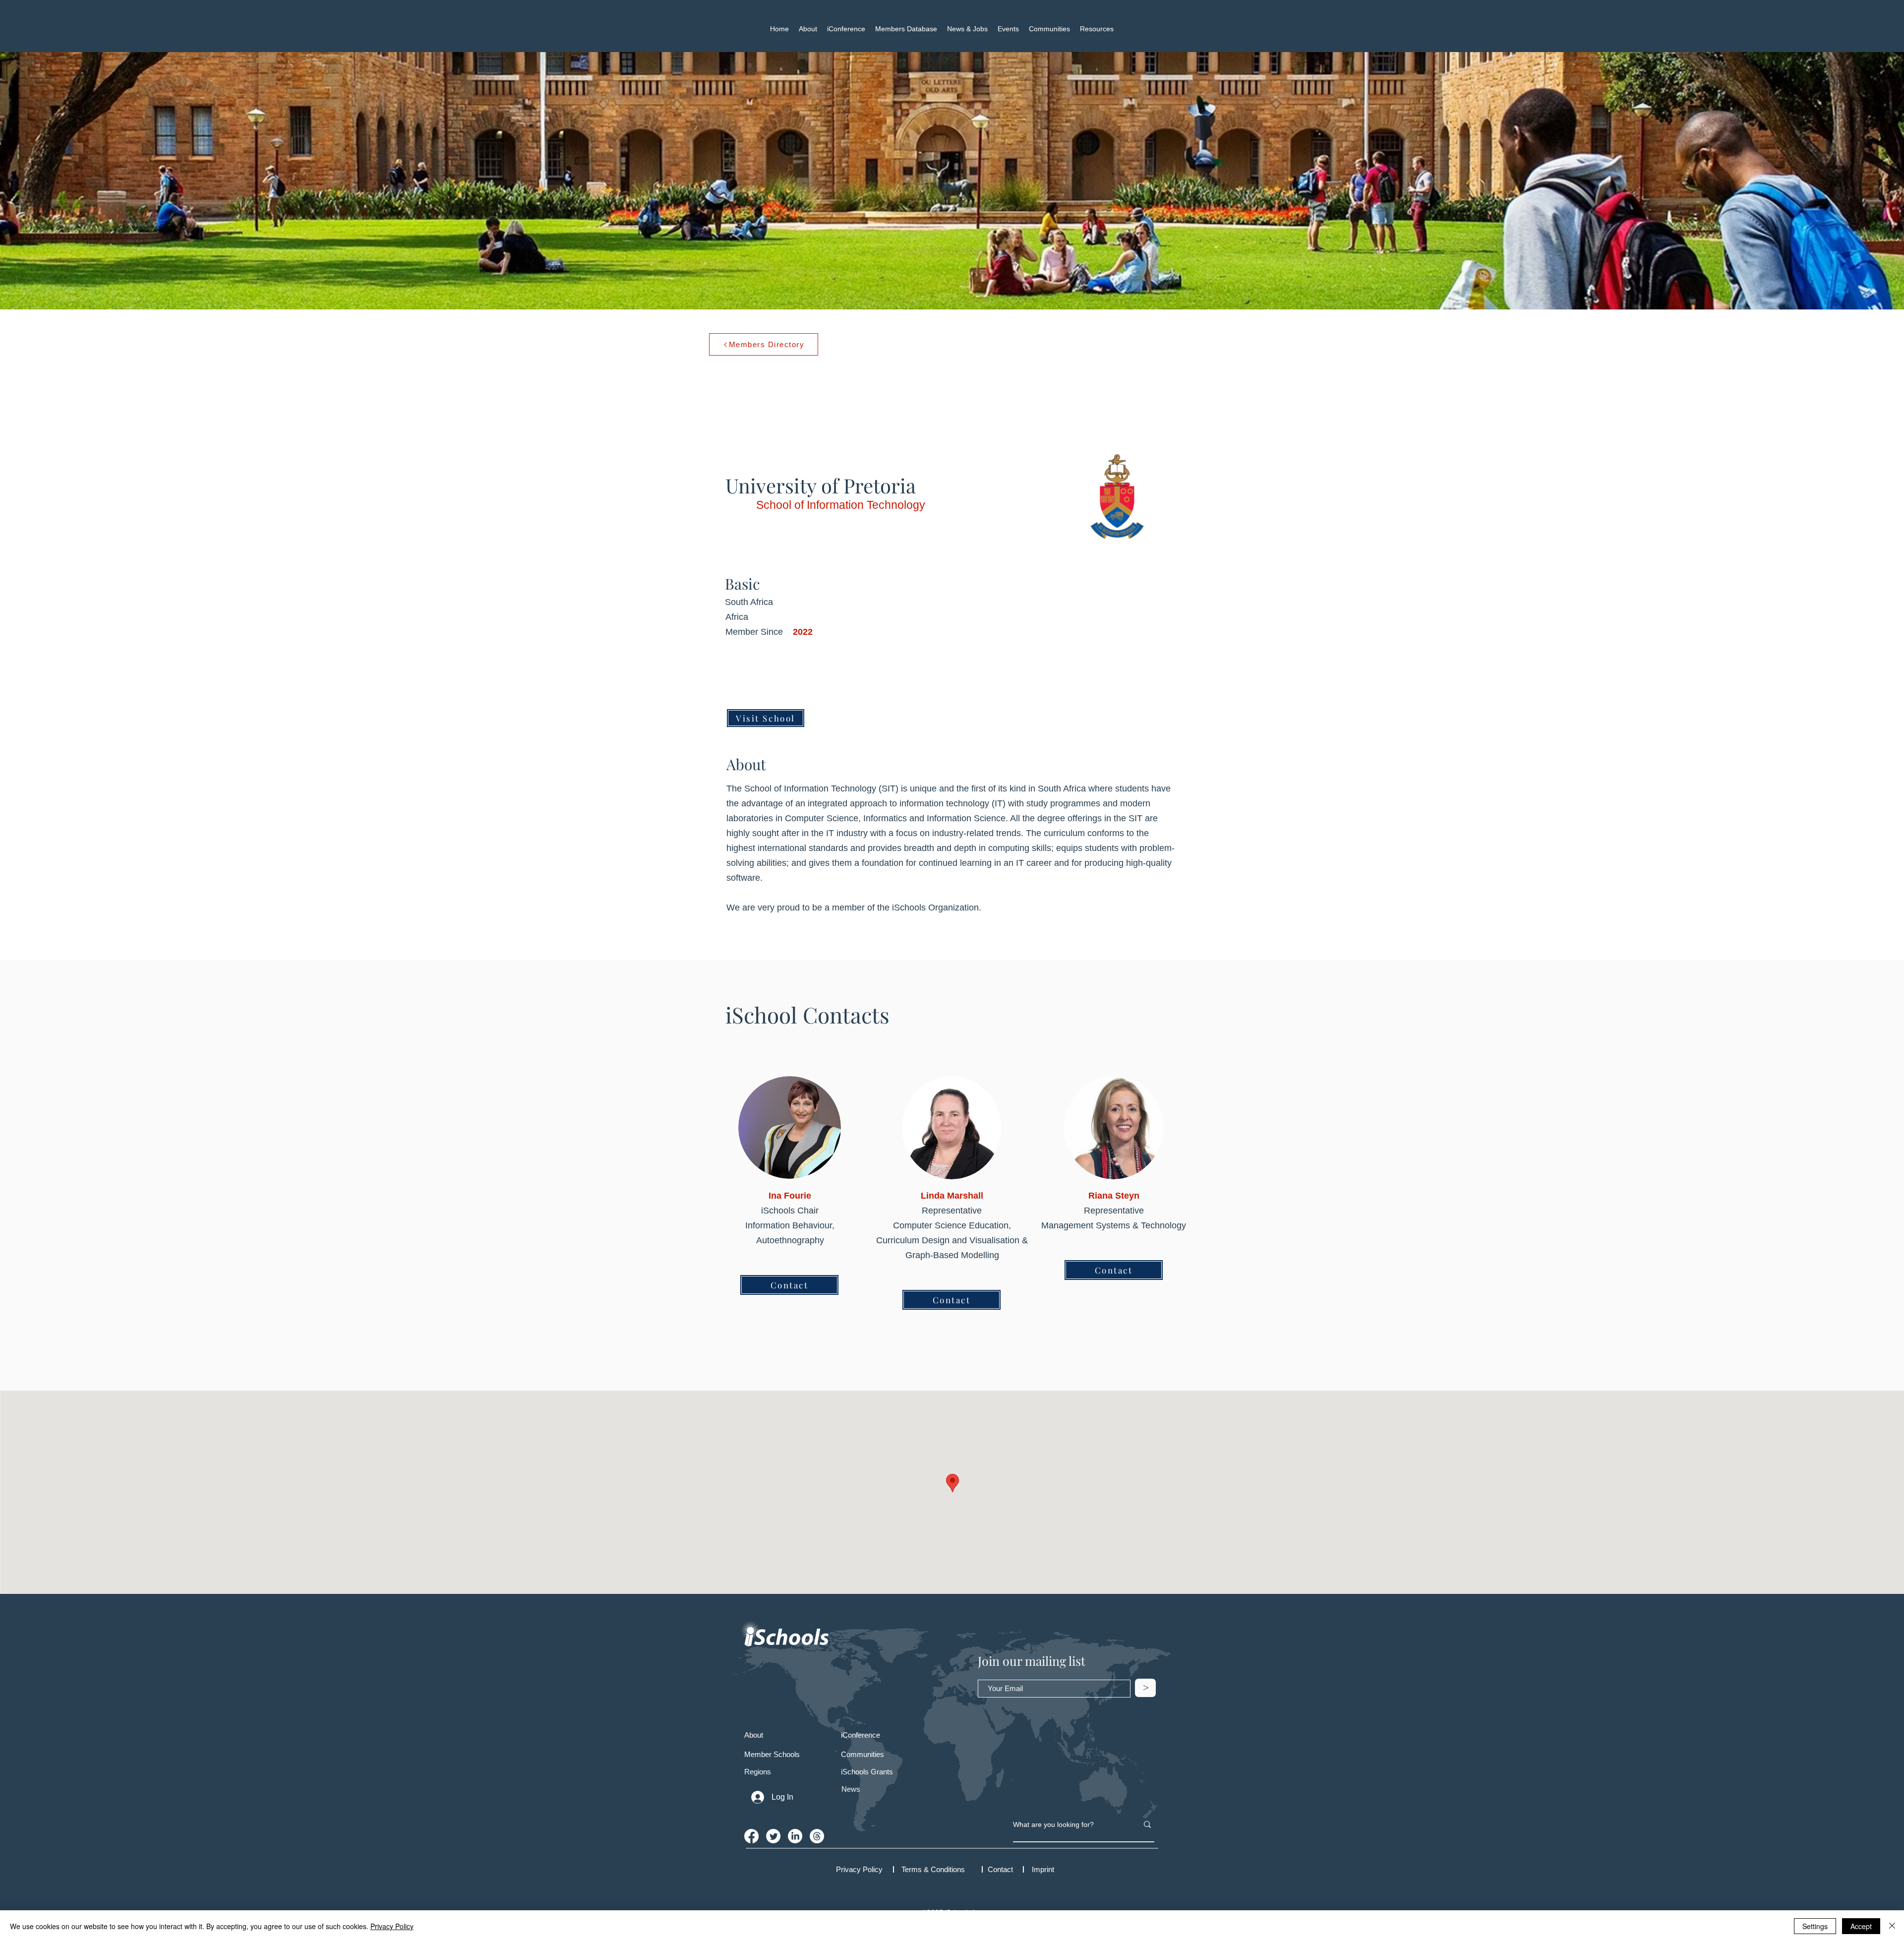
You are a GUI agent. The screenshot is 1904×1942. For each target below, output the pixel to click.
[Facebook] (751, 1836)
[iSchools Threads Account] (817, 1836)
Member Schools (772, 1754)
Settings (1815, 1926)
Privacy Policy (392, 1926)
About (754, 1735)
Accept (1861, 1926)
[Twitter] (773, 1836)
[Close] (1892, 1926)
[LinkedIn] (795, 1836)
